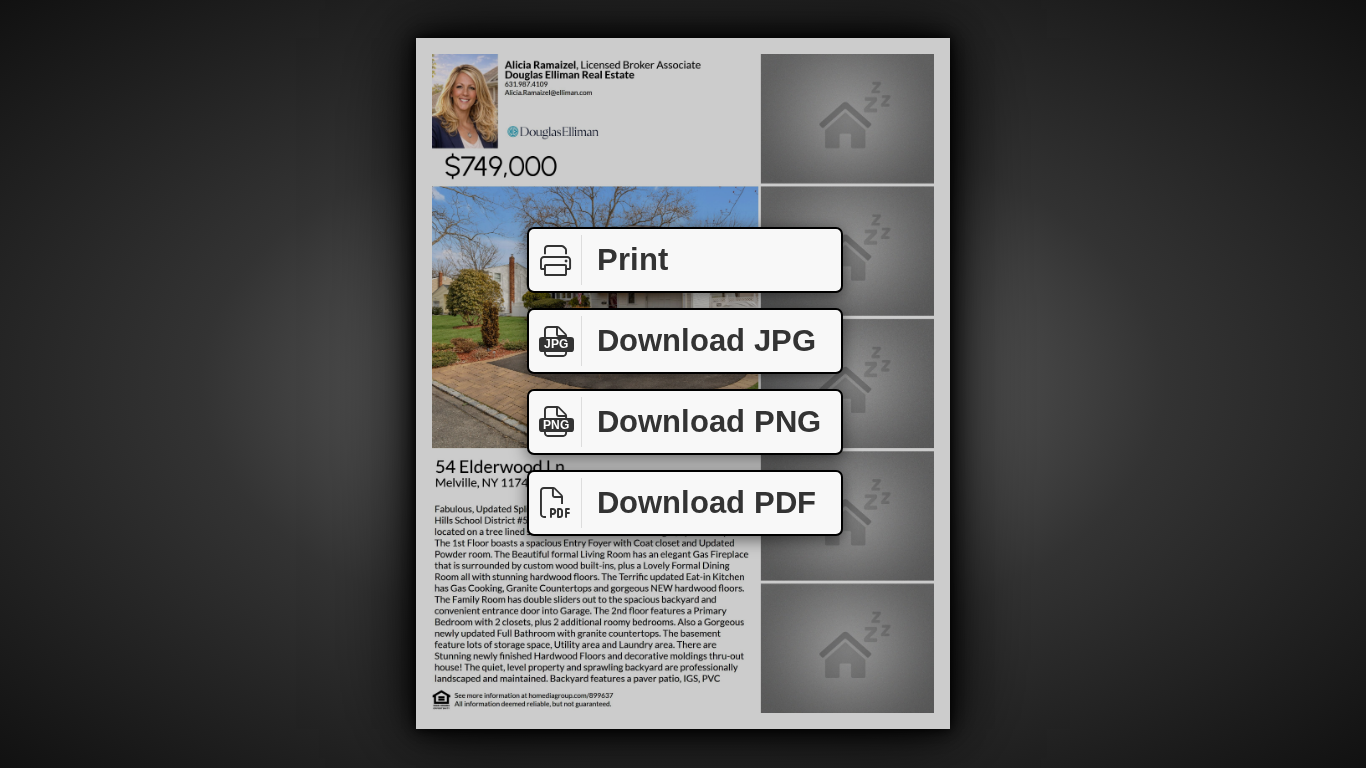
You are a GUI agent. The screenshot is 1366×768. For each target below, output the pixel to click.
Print (632, 259)
